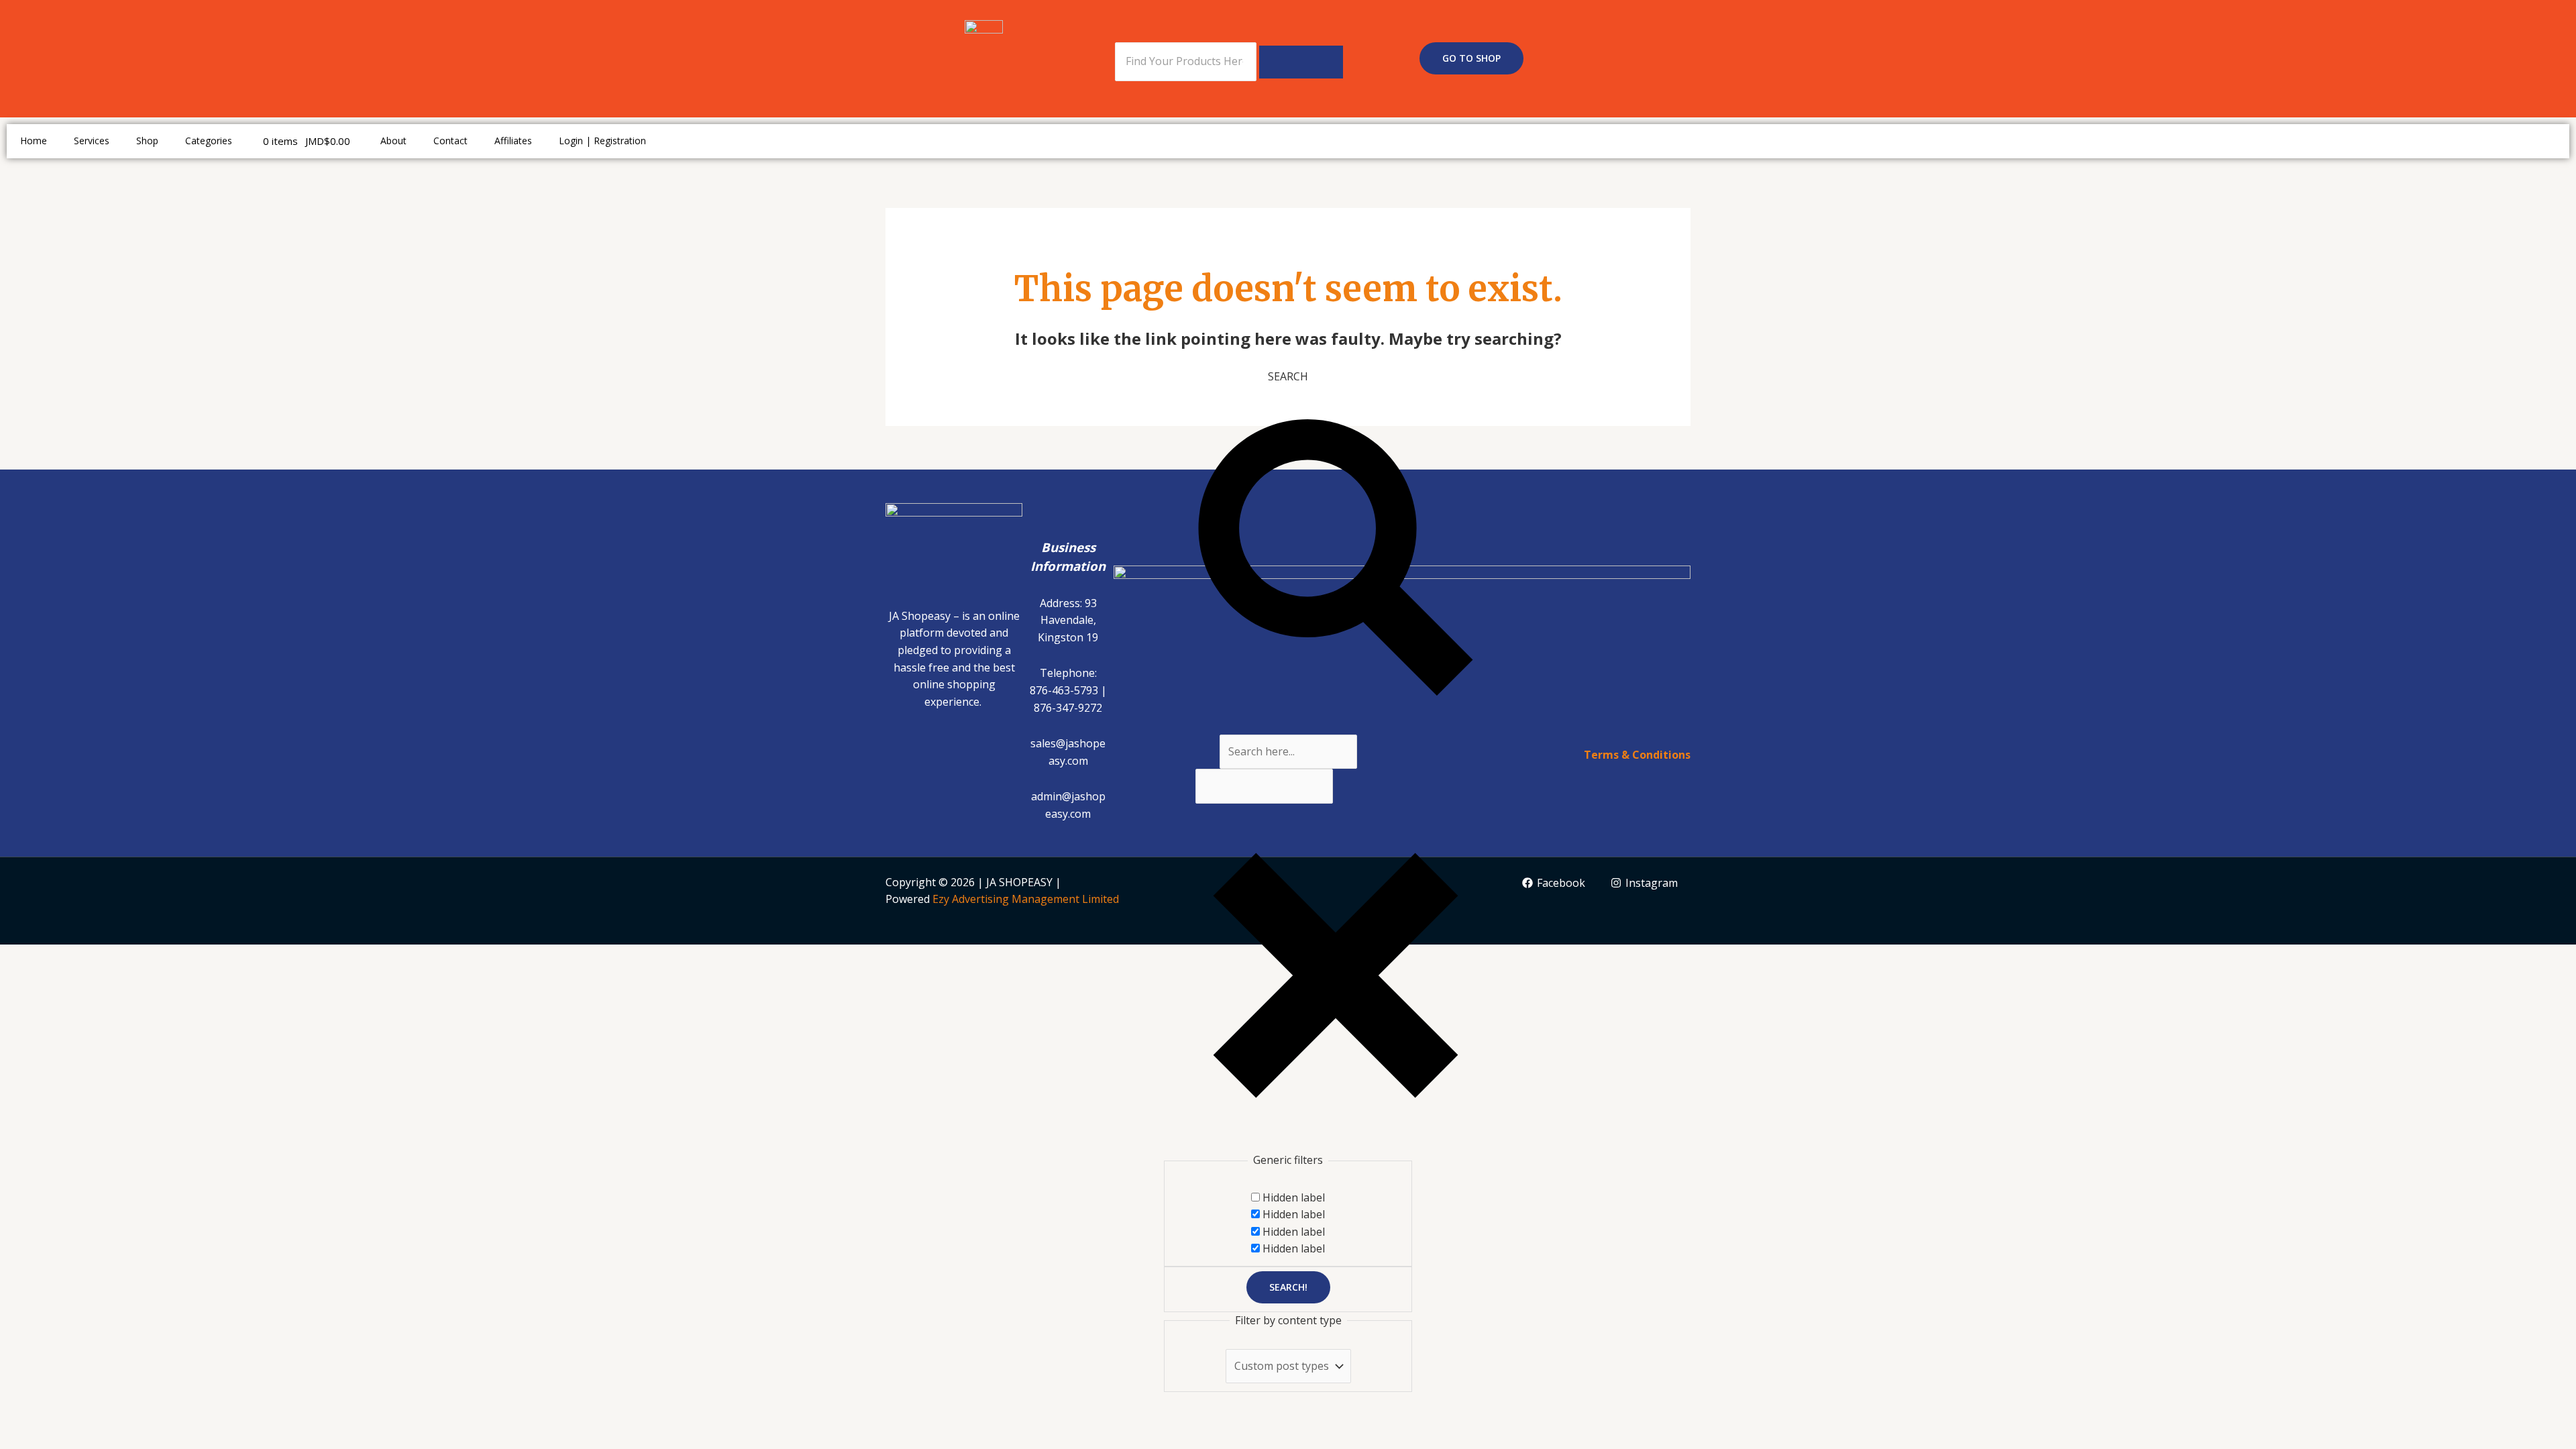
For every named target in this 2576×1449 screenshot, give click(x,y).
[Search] (1301, 62)
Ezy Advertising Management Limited (1026, 899)
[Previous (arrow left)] (23, 980)
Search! (1288, 1287)
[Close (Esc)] (168, 957)
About (393, 141)
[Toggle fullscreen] (71, 957)
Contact (450, 141)
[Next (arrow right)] (71, 980)
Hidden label (1294, 1197)
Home (34, 141)
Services (92, 141)
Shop (147, 141)
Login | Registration (602, 141)
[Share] (119, 957)
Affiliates (513, 141)
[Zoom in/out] (23, 957)
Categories (209, 141)
